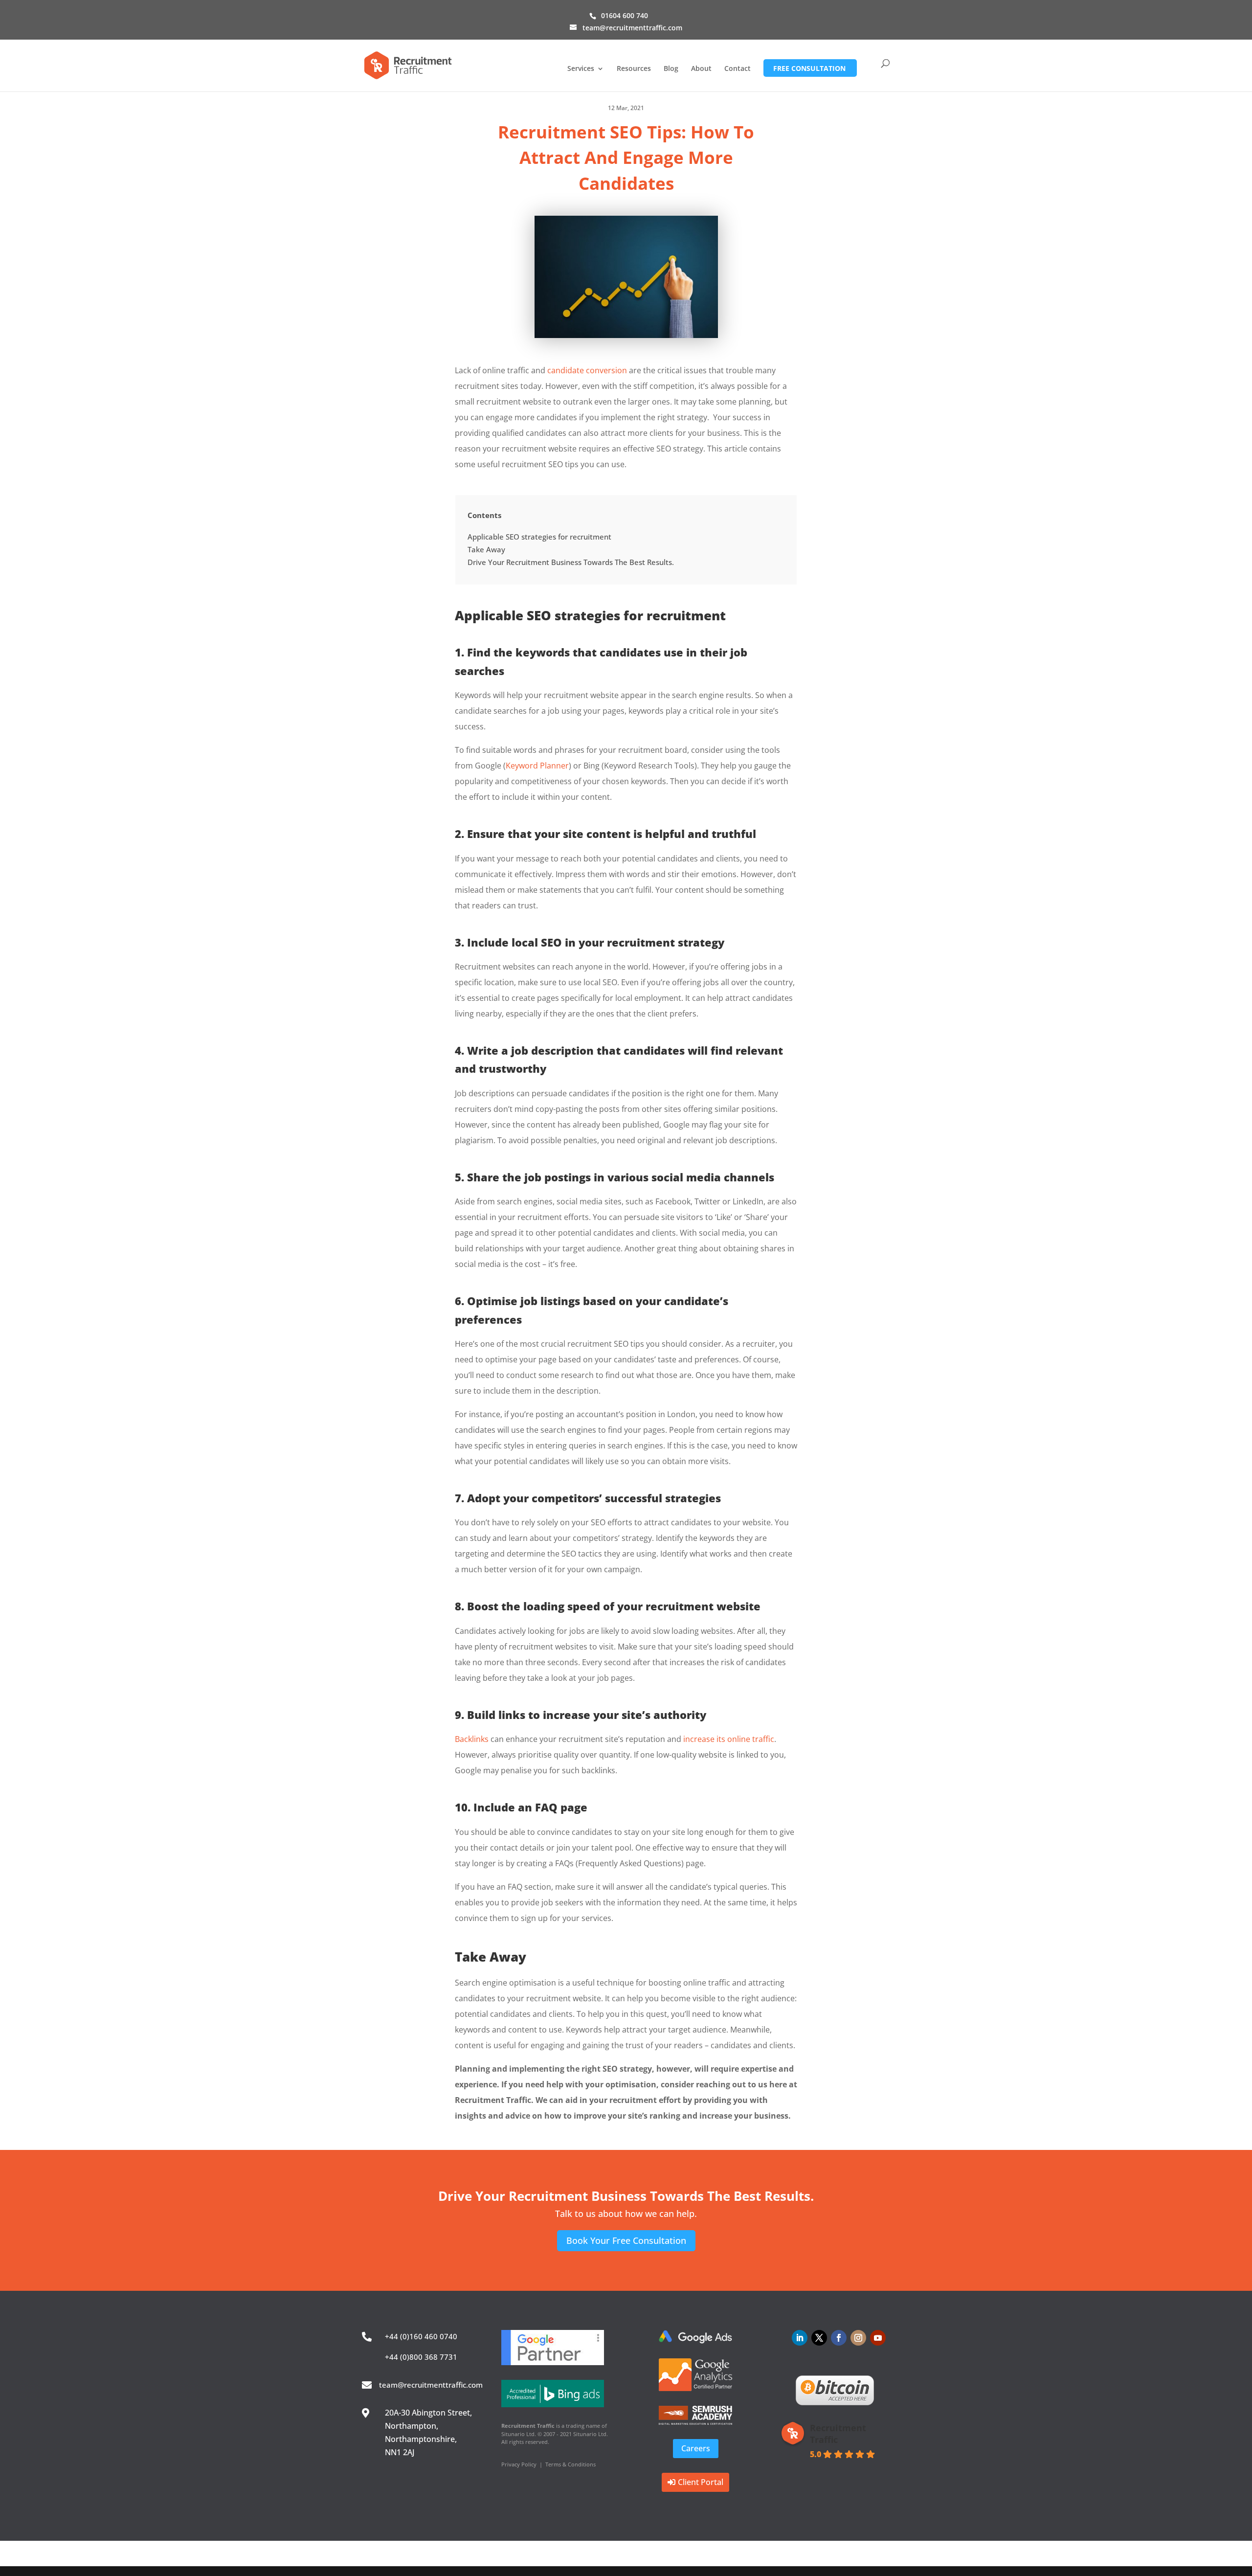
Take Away (486, 549)
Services (581, 69)
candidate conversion (587, 370)
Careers (696, 2448)
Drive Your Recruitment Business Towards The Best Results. (571, 562)
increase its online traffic (729, 1739)
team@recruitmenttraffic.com (431, 2385)
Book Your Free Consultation (626, 2240)
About (701, 69)
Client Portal (701, 2482)
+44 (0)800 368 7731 (421, 2357)
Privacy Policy (519, 2464)
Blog (671, 69)
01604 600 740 (625, 15)
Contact (738, 69)
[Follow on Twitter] (819, 2338)
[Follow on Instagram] (858, 2338)
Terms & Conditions (570, 2464)
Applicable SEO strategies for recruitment (539, 537)
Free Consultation (809, 68)
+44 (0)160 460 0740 (421, 2336)
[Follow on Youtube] (878, 2338)
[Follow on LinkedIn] (800, 2338)
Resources (634, 69)
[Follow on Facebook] (839, 2338)
